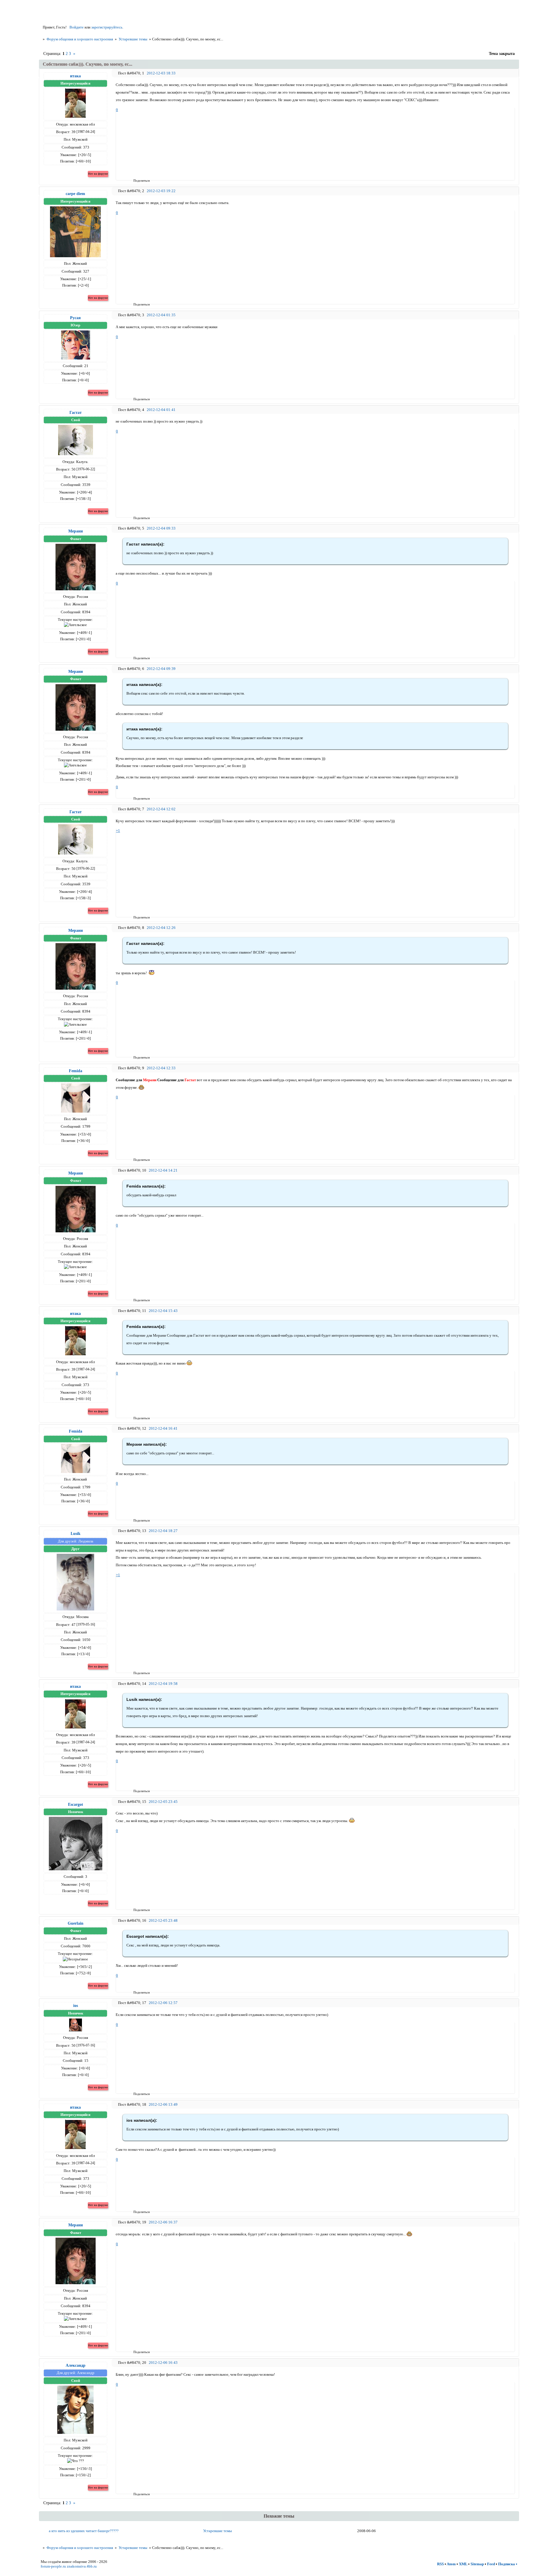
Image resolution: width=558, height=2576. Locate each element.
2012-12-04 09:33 (161, 528)
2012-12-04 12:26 (161, 928)
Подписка (507, 2564)
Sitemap (477, 2564)
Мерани (76, 531)
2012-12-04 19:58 (163, 1684)
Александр (76, 2365)
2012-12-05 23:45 (163, 1802)
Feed (491, 2564)
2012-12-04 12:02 (161, 809)
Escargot (76, 1804)
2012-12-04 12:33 (161, 1068)
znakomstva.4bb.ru (82, 2566)
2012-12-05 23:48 (163, 1920)
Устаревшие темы (133, 39)
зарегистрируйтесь (107, 27)
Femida (76, 1071)
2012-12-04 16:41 (163, 1428)
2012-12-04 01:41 (161, 410)
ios (76, 2005)
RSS (440, 2564)
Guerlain (76, 1923)
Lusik (76, 1533)
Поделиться (135, 180)
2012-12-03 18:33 (161, 73)
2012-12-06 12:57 (163, 2003)
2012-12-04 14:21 (163, 1170)
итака (75, 76)
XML (463, 2564)
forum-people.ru (53, 2566)
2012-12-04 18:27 (163, 1531)
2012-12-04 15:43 (163, 1311)
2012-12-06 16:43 (163, 2363)
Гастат (76, 412)
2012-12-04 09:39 (161, 669)
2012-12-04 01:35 (161, 315)
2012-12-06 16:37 (163, 2222)
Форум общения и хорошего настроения (80, 39)
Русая (75, 318)
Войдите (77, 27)
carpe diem (75, 194)
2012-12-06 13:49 (163, 2104)
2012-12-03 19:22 (161, 191)
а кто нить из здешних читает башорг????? (84, 2531)
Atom (451, 2564)
